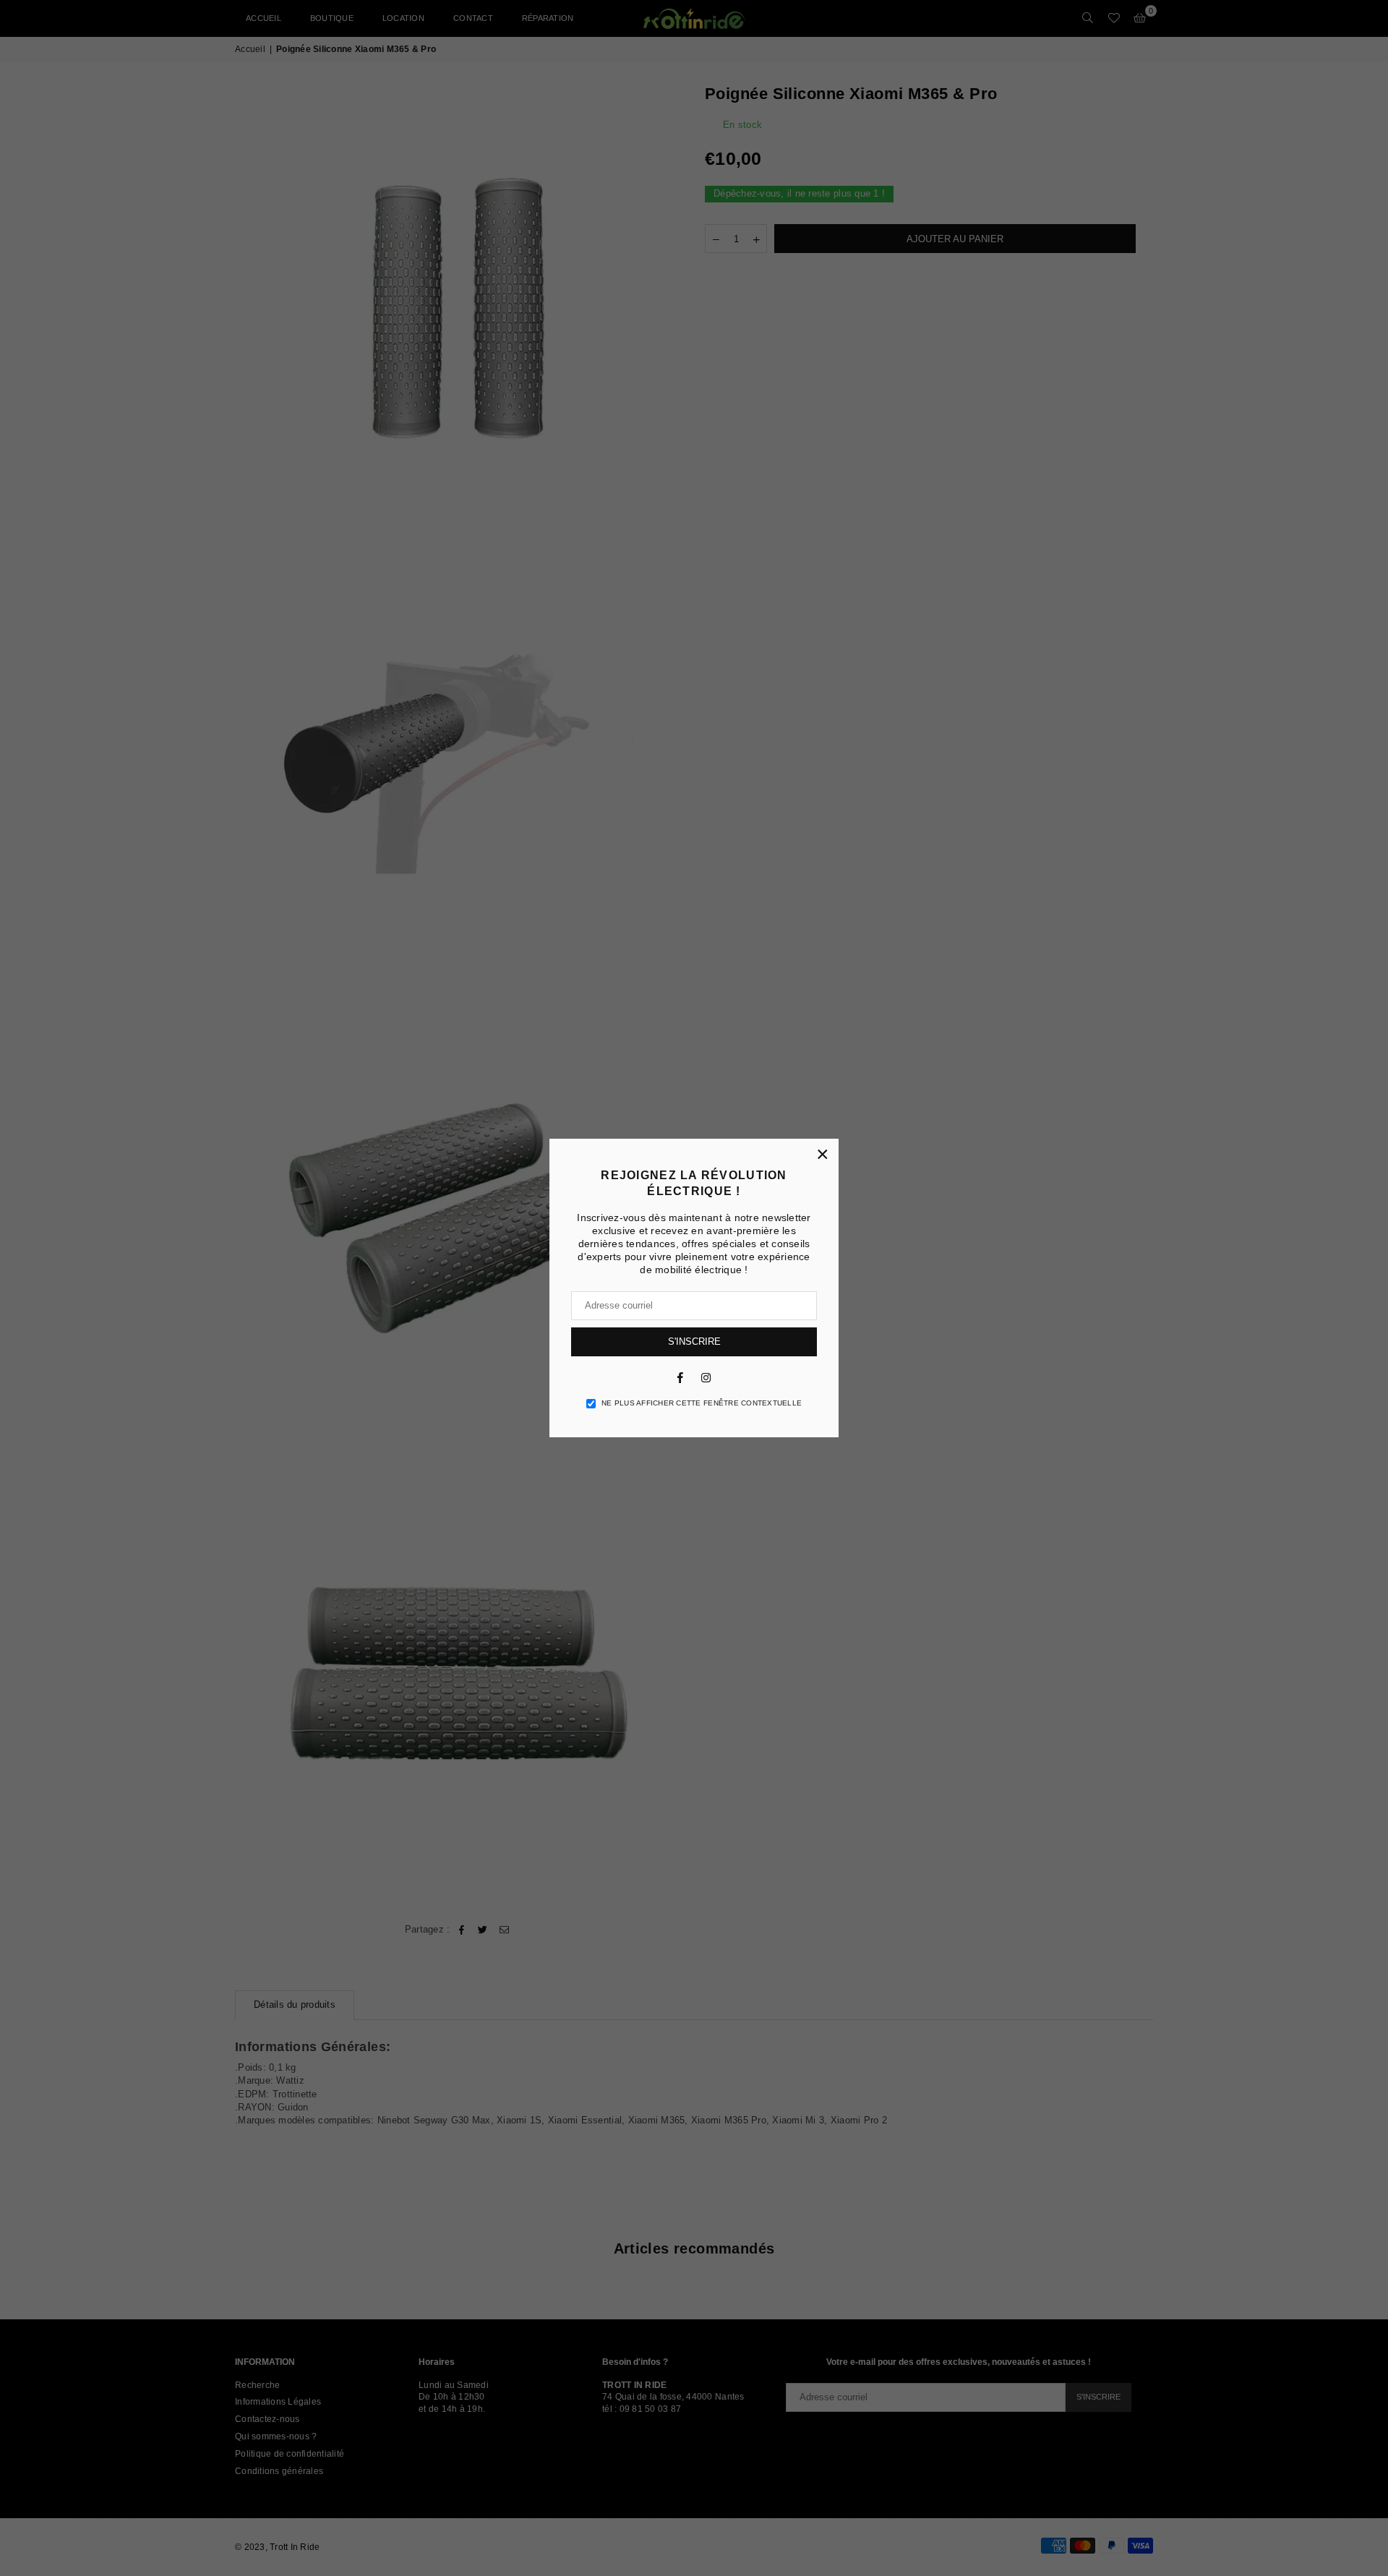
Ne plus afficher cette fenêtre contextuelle (702, 1403)
